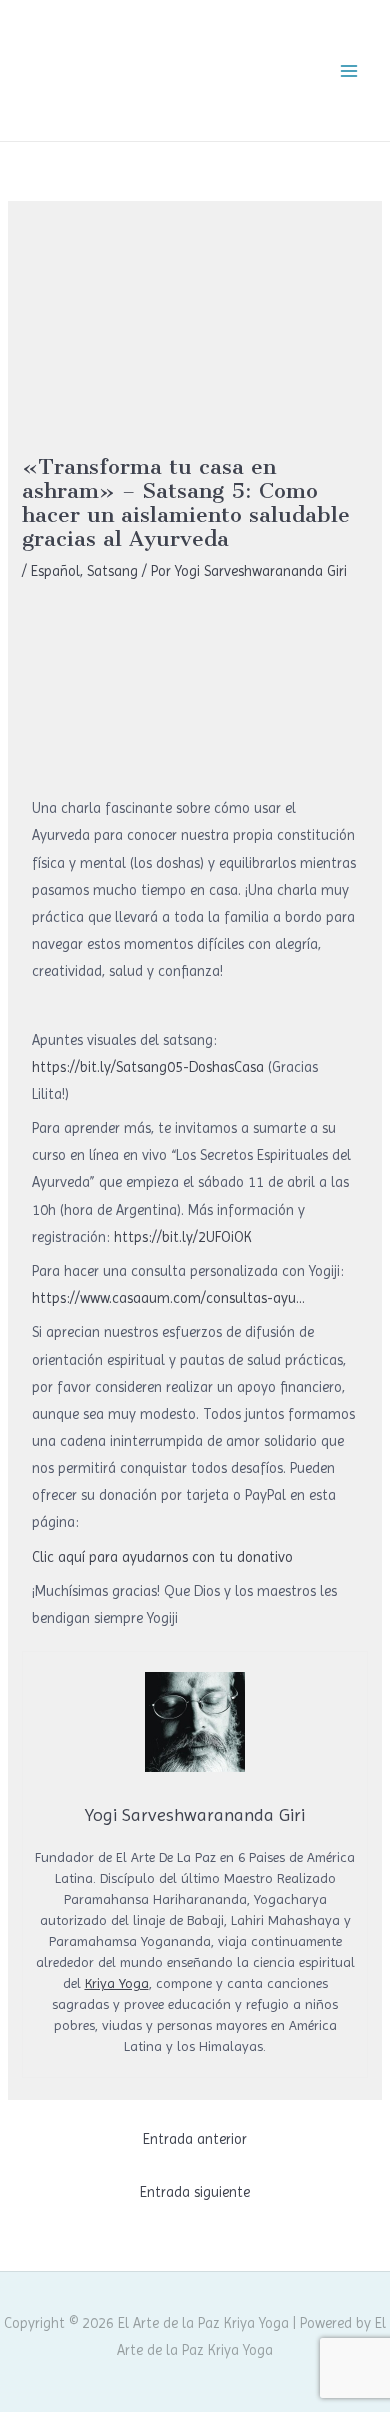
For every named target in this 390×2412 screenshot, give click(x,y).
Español (55, 571)
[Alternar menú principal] (349, 71)
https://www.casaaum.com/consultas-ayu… (168, 1298)
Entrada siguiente (195, 2192)
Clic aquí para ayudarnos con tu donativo (162, 1557)
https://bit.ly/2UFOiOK (183, 1237)
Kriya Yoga (117, 1983)
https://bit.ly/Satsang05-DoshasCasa (148, 1067)
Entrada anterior (195, 2139)
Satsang (112, 571)
